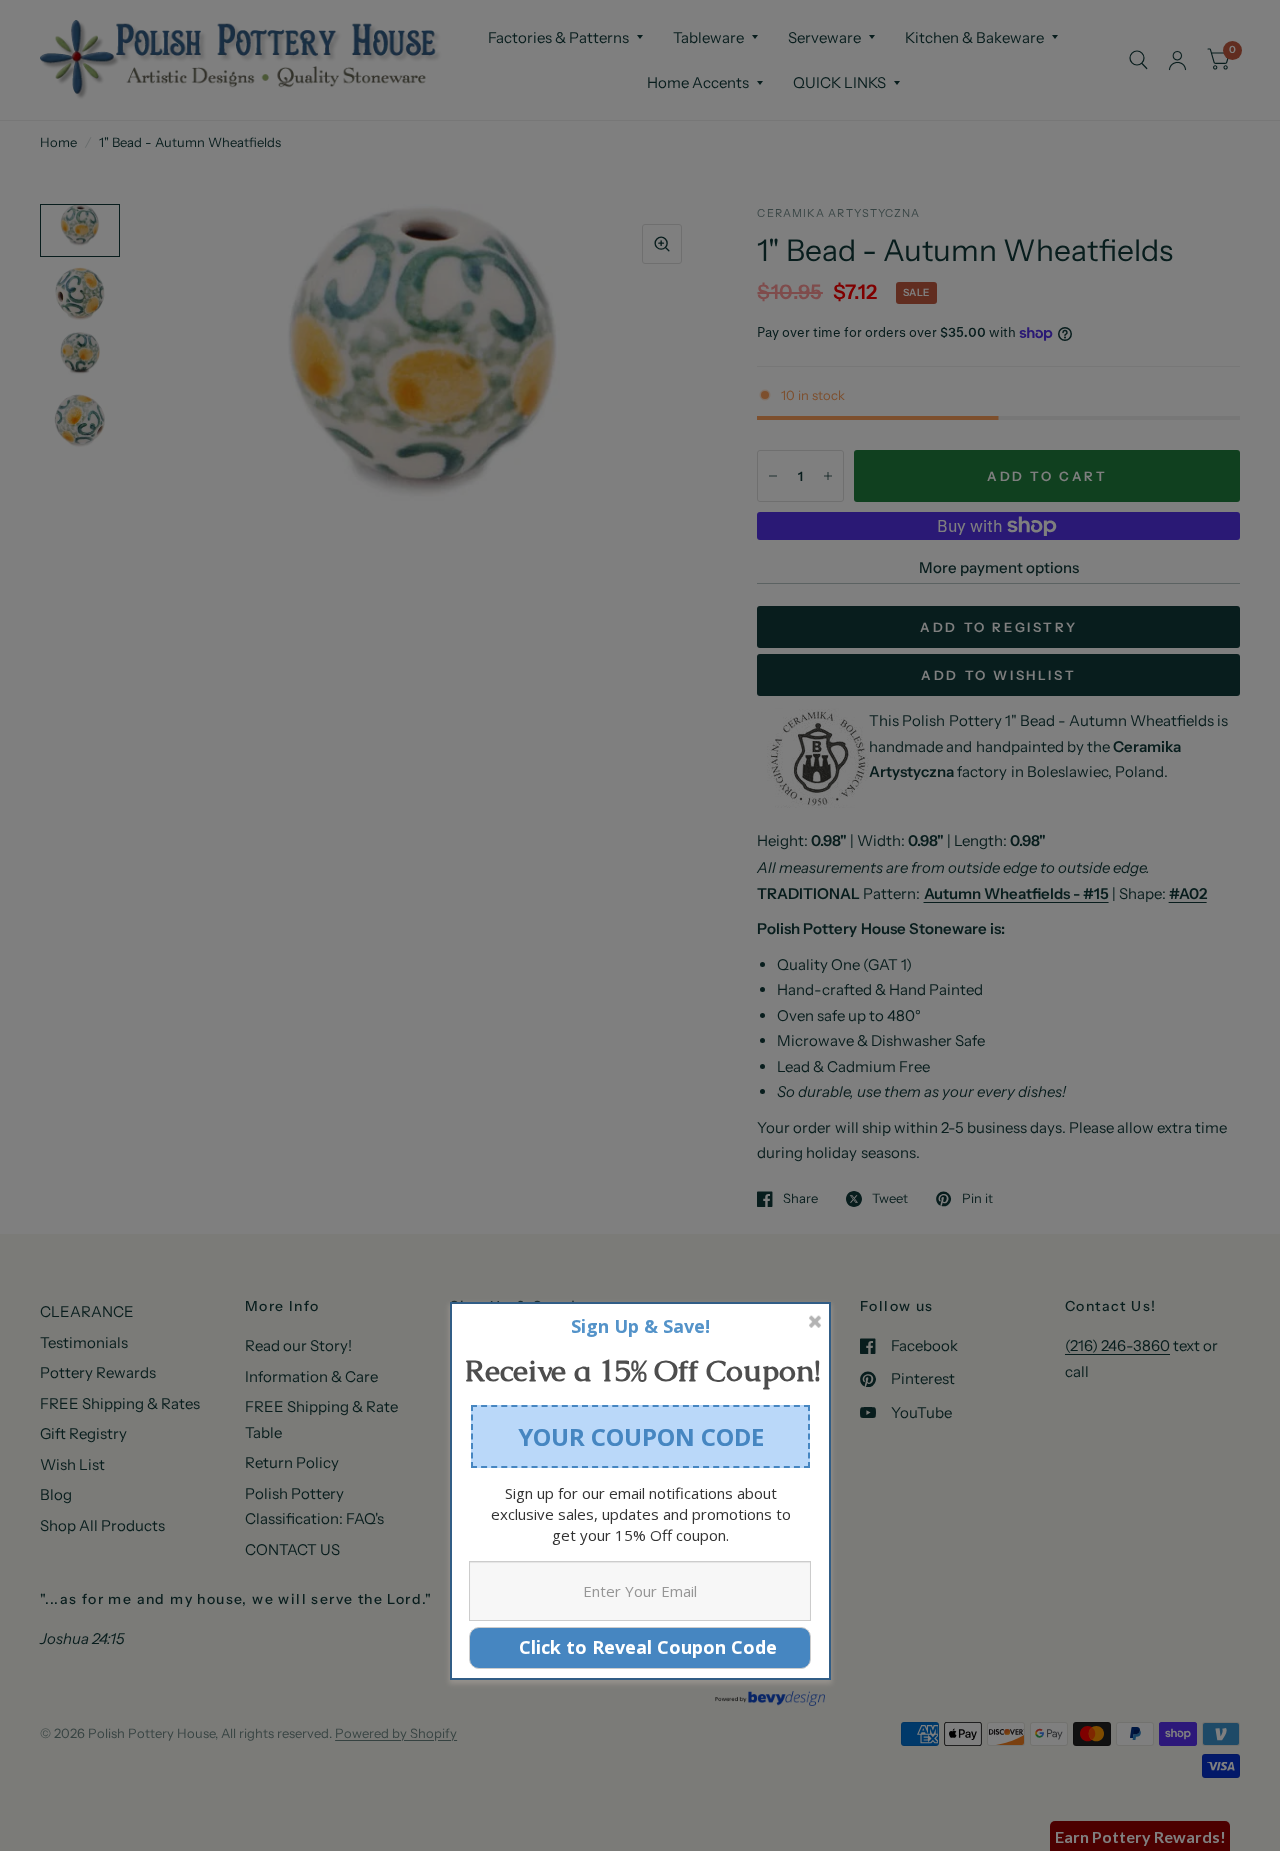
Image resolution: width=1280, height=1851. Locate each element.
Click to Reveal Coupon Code (640, 1647)
